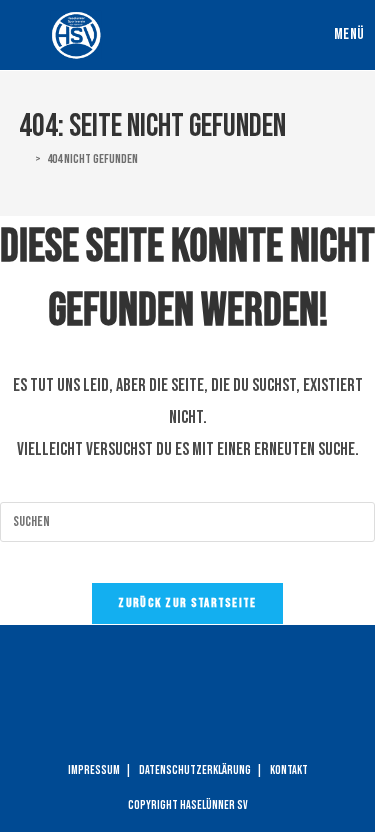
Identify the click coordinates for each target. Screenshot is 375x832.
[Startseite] (24, 159)
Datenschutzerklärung (195, 770)
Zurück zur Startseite (187, 603)
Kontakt (289, 770)
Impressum (94, 770)
